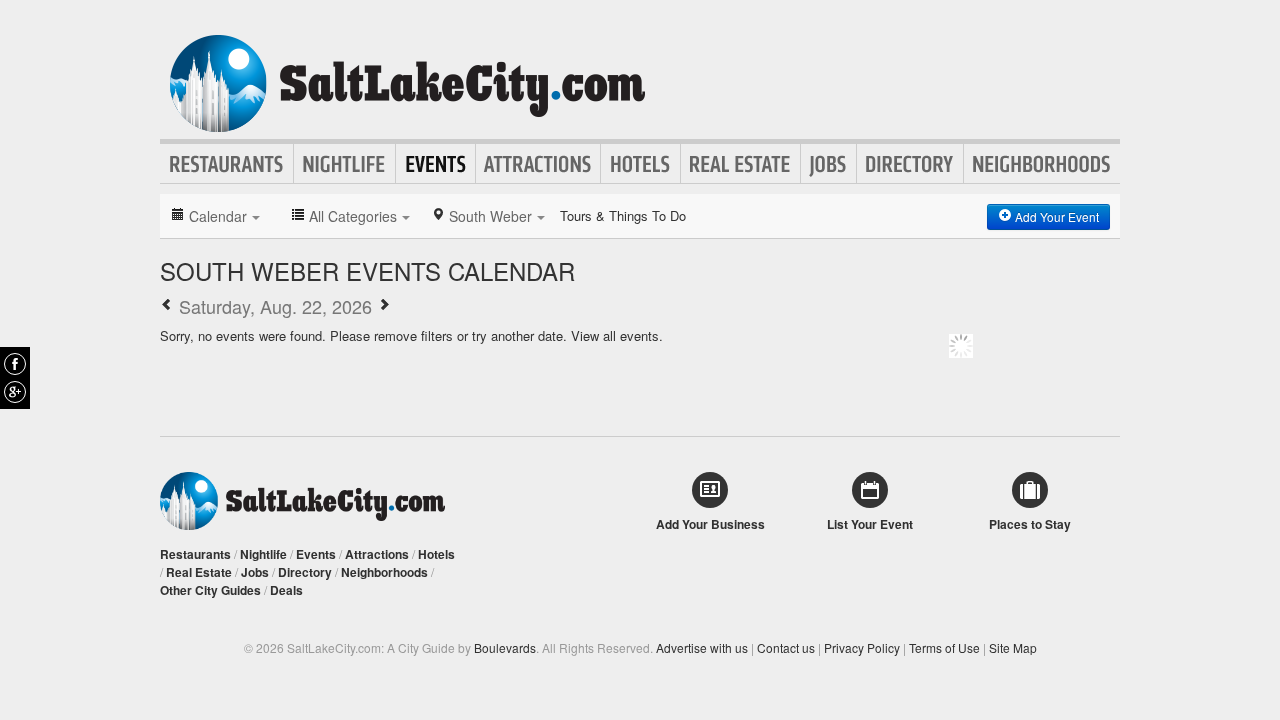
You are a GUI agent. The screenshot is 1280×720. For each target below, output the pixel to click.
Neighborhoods (1042, 164)
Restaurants (227, 164)
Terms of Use (944, 647)
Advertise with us (702, 647)
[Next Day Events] (384, 306)
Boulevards (505, 647)
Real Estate (740, 164)
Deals (286, 590)
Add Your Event (1055, 216)
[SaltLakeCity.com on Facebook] (15, 364)
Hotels (640, 164)
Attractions (538, 164)
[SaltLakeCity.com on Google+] (15, 392)
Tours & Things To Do (623, 215)
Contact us (786, 647)
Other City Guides (210, 590)
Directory (910, 164)
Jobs (828, 164)
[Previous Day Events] (167, 306)
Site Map (1013, 647)
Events (435, 164)
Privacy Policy (862, 647)
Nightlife (344, 164)
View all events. (617, 335)
